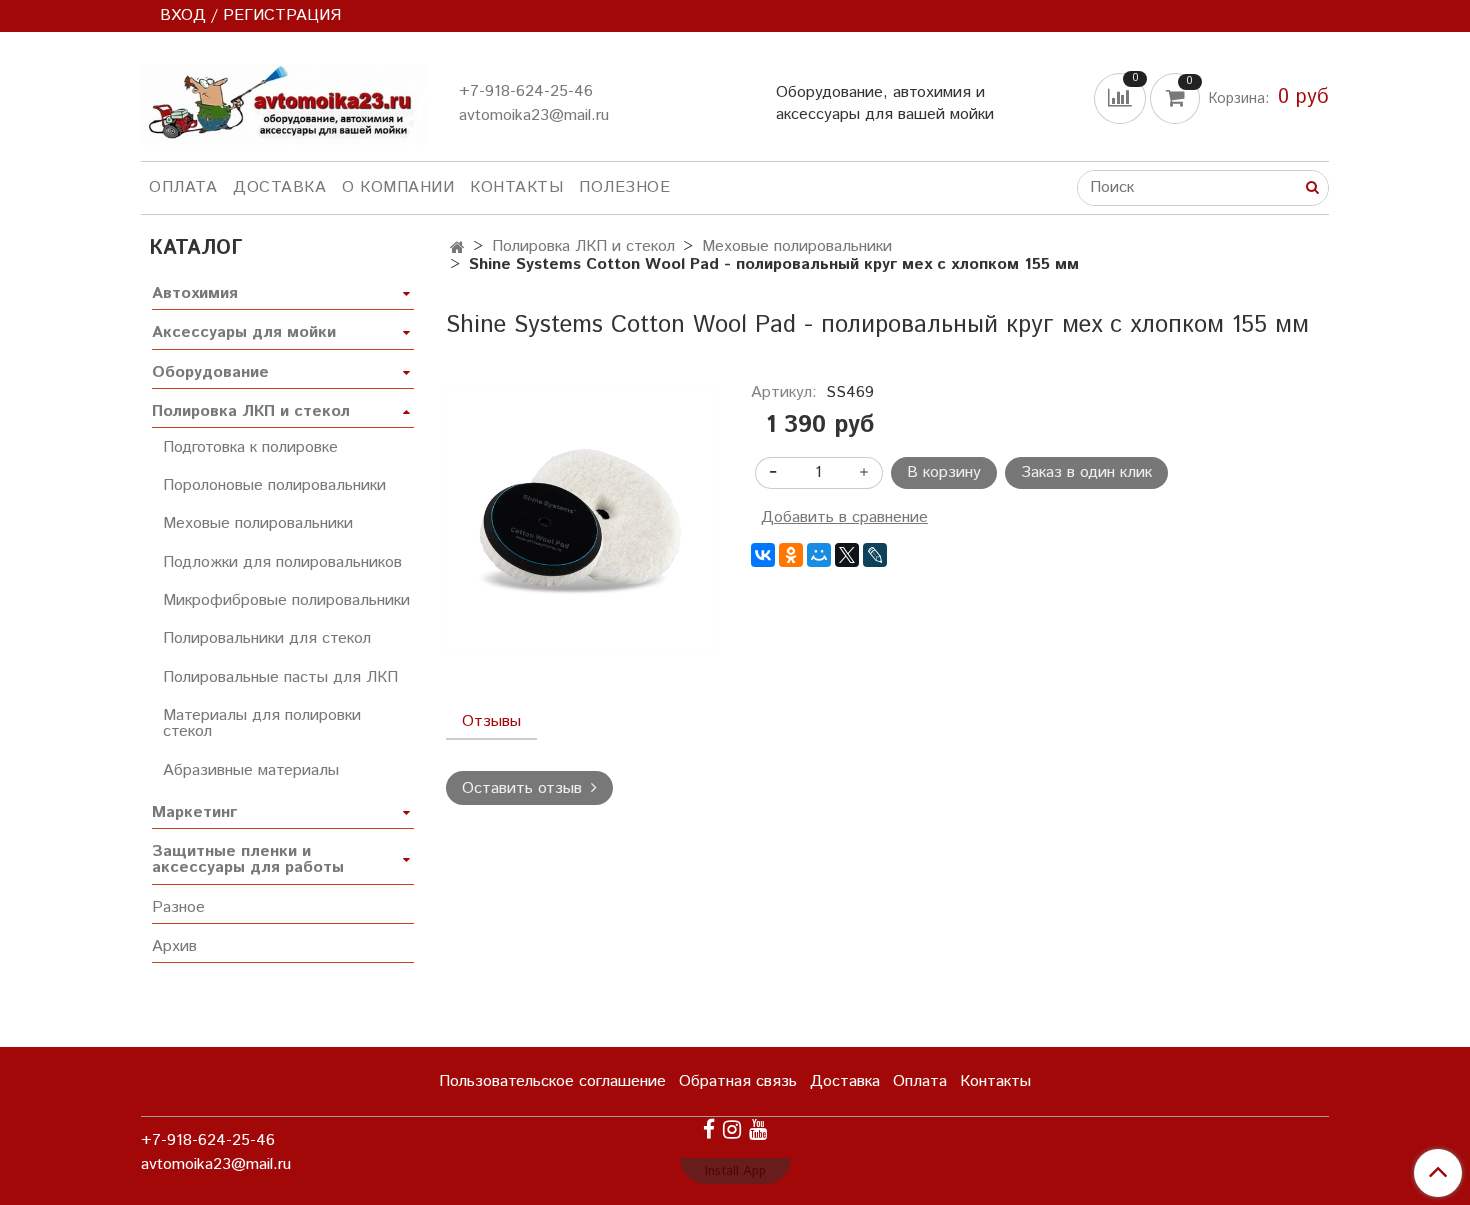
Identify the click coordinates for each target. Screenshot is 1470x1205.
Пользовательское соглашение (552, 1081)
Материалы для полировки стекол (262, 723)
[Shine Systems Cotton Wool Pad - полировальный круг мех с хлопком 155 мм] (582, 520)
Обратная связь (738, 1081)
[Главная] (457, 248)
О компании (398, 187)
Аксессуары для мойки (244, 332)
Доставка (279, 187)
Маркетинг (194, 812)
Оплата (183, 187)
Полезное (624, 187)
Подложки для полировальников (282, 562)
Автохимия (195, 293)
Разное (178, 907)
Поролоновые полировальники (274, 485)
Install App (735, 1171)
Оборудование (210, 372)
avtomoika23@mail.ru (534, 115)
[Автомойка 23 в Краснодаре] (284, 100)
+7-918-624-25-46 (526, 91)
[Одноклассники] (791, 555)
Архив (174, 946)
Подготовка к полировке (250, 447)
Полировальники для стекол (267, 638)
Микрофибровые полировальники (286, 600)
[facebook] (709, 1129)
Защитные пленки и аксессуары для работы (248, 859)
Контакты (516, 187)
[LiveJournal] (875, 555)
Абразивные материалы (251, 770)
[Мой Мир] (819, 555)
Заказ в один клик (1086, 472)
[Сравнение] (1122, 97)
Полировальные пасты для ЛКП (280, 677)
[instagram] (732, 1129)
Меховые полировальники (797, 246)
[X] (847, 555)
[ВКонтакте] (763, 555)
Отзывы (491, 721)
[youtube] (758, 1129)
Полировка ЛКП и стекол (583, 246)
